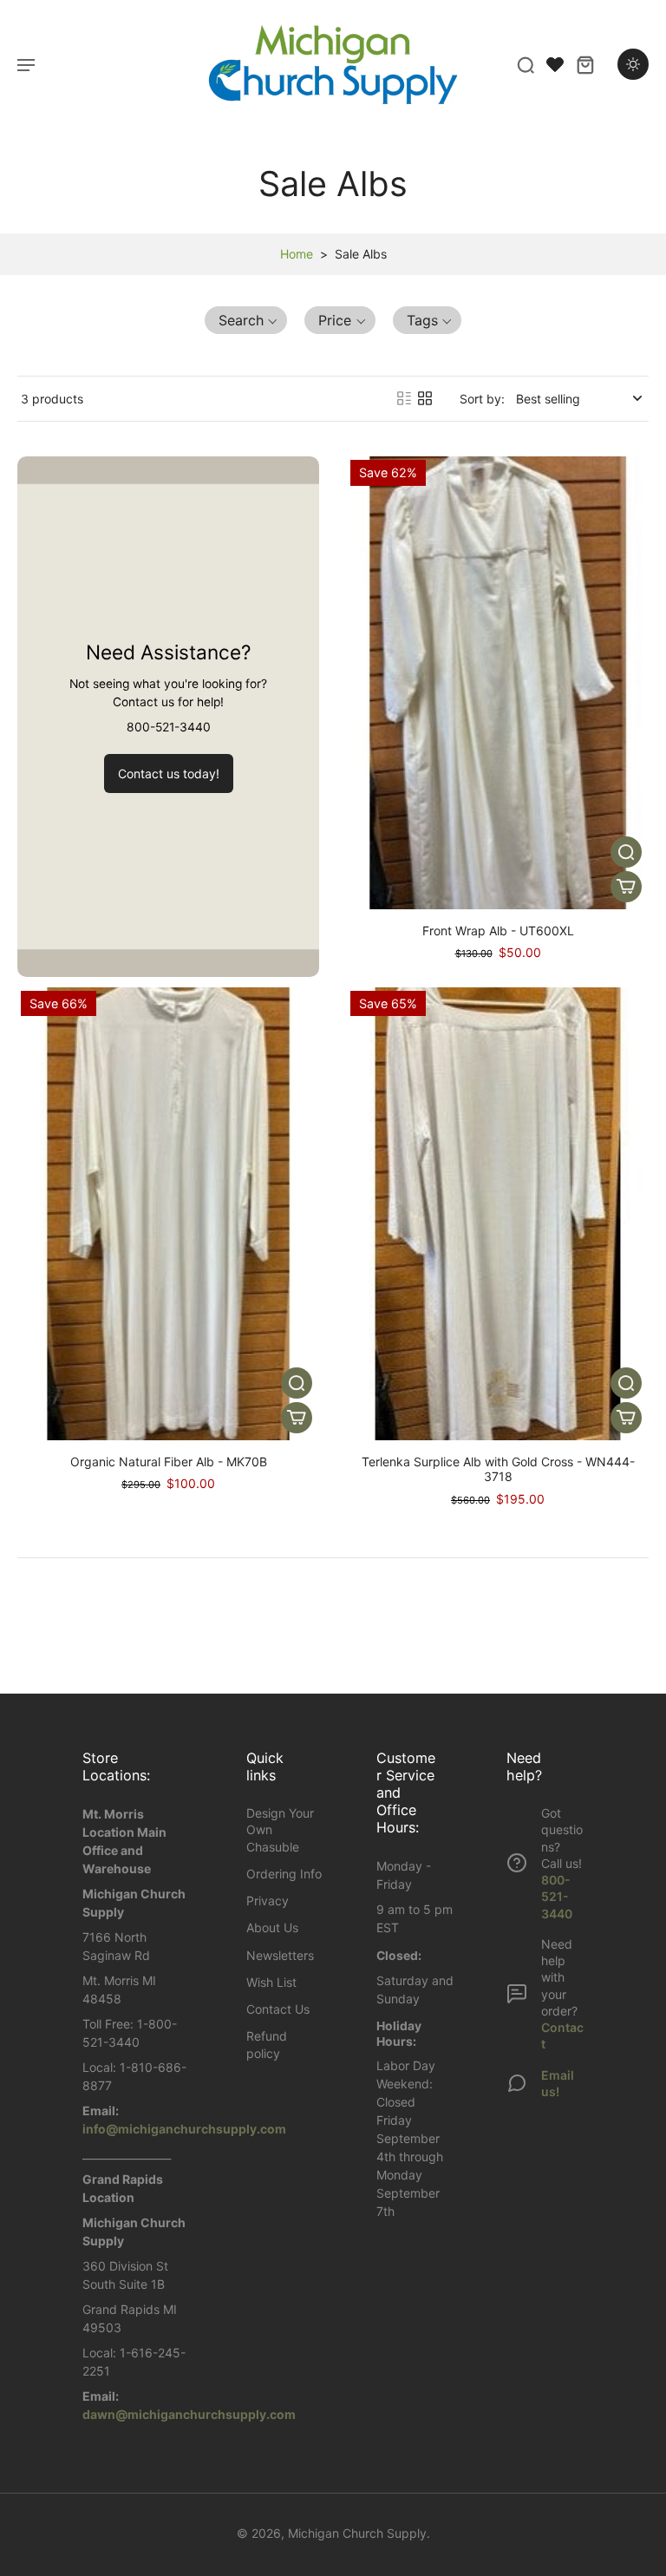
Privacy (268, 1901)
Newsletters (280, 1955)
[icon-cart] (584, 64)
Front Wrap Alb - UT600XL (498, 931)
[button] (246, 320)
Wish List (271, 1982)
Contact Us (278, 2009)
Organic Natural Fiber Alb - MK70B (169, 1462)
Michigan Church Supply (357, 2533)
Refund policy (267, 2044)
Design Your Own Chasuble (280, 1830)
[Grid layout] (425, 398)
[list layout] (404, 398)
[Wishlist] (555, 64)
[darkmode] (633, 64)
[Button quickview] (626, 852)
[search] (526, 64)
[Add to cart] (626, 887)
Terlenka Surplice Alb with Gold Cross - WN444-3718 (498, 1469)
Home (297, 254)
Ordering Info (284, 1874)
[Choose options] (297, 1418)
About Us (272, 1927)
